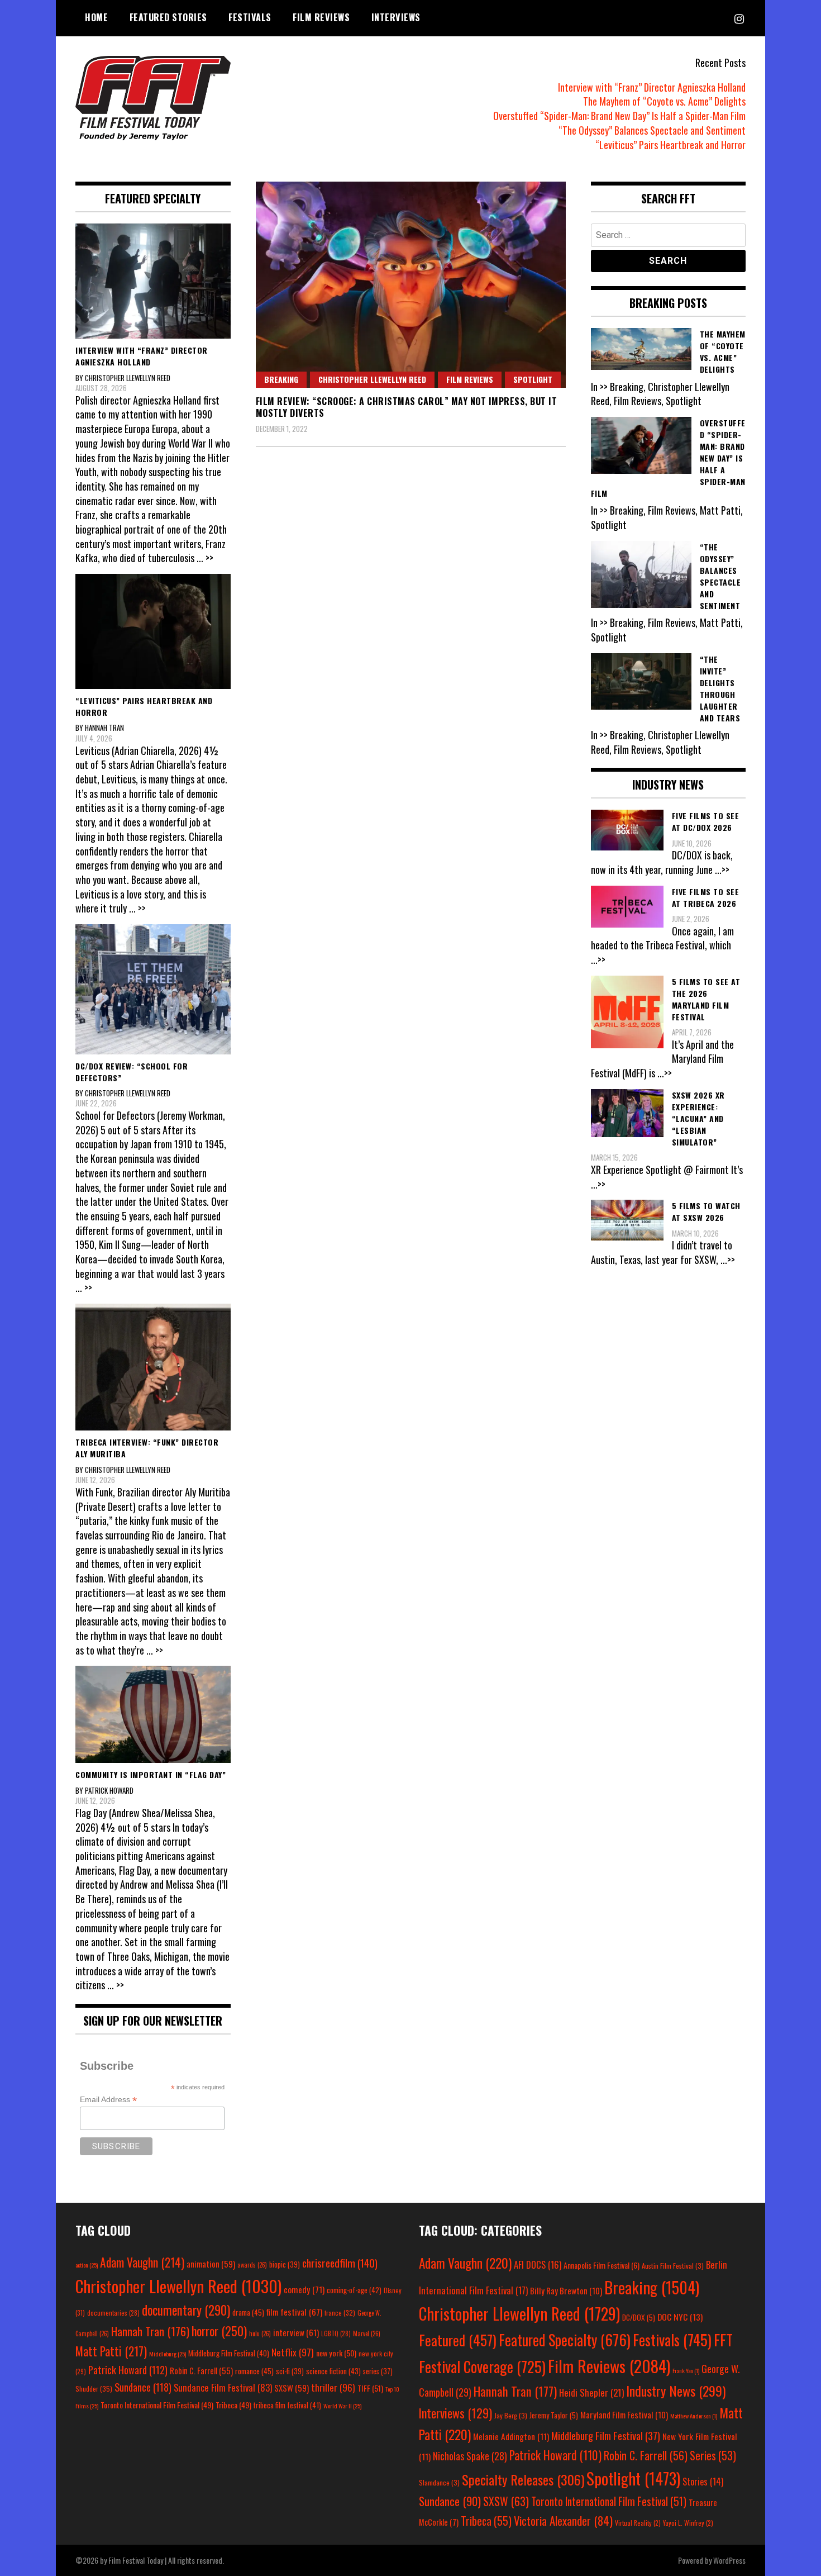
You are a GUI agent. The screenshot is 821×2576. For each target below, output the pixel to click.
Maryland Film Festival (624, 2415)
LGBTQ (336, 2333)
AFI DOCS (538, 2264)
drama (248, 2312)
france (340, 2313)
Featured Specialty (565, 2340)
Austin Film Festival (673, 2266)
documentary (186, 2310)
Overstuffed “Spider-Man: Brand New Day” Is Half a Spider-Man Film (619, 116)
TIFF (370, 2388)
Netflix (293, 2352)
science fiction (333, 2371)
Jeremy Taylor (554, 2415)
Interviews (396, 17)
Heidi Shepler (591, 2392)
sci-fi (290, 2371)
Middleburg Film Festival (229, 2353)
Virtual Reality (638, 2523)
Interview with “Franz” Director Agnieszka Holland (652, 87)
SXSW (292, 2388)
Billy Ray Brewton (566, 2290)
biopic (285, 2264)
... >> (205, 558)
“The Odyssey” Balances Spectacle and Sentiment (652, 130)
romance (254, 2371)
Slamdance (439, 2482)
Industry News (676, 2390)
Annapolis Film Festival (602, 2265)
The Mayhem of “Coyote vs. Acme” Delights (664, 101)
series (378, 2371)
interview (296, 2332)
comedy (304, 2289)
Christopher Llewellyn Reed (372, 379)
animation (211, 2264)
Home (96, 17)
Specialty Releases (523, 2479)
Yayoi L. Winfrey (688, 2523)
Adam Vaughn (142, 2262)
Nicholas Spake (470, 2456)
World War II (342, 2406)
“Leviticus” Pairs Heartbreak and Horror (670, 145)
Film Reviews (321, 17)
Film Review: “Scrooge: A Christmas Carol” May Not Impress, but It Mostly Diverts (407, 407)
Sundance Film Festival (223, 2387)
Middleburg (168, 2354)
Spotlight (533, 379)
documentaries (113, 2313)
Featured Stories (168, 17)
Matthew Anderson (694, 2416)
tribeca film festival (287, 2405)
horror (219, 2331)
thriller (333, 2387)
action (87, 2265)
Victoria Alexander (563, 2520)
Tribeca (233, 2405)
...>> (722, 869)
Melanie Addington (511, 2436)
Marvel (367, 2333)
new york (336, 2353)
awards (252, 2265)
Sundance (143, 2387)
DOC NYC (680, 2317)
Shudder (94, 2389)
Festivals (250, 17)
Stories (703, 2482)
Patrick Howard (128, 2370)
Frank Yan (686, 2370)
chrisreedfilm (340, 2263)
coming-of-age (354, 2290)
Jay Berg (511, 2415)
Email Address (108, 2100)
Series (713, 2456)
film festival (294, 2311)
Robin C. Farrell (201, 2371)
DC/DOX (639, 2317)
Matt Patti (111, 2351)
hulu (260, 2333)
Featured (458, 2340)
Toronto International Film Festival (157, 2405)
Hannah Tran (150, 2331)
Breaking (281, 379)
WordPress (729, 2560)
